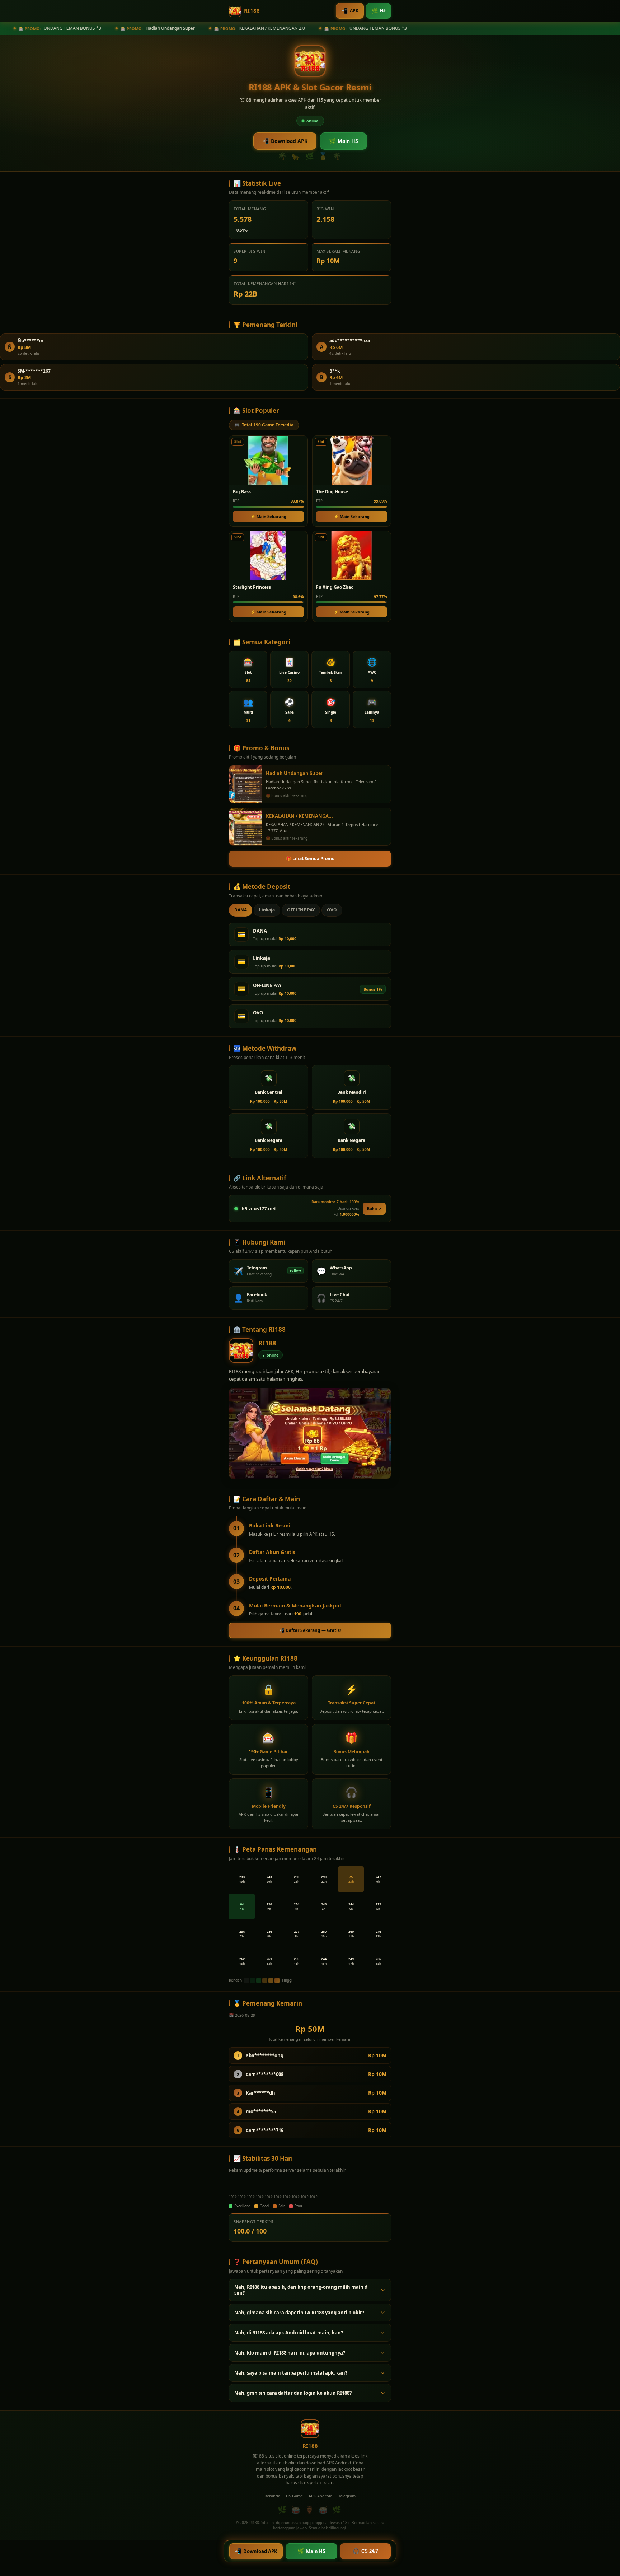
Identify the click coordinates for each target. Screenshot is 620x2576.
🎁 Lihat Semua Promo (310, 858)
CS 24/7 (365, 2551)
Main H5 (344, 141)
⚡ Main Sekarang (268, 516)
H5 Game (294, 2496)
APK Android (321, 2496)
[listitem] (248, 669)
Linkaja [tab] (267, 910)
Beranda (272, 2496)
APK (350, 10)
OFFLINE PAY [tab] (301, 910)
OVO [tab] (332, 910)
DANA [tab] (241, 910)
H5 (379, 10)
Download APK (285, 141)
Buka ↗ (374, 1208)
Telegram (347, 2496)
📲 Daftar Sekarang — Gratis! (310, 1630)
